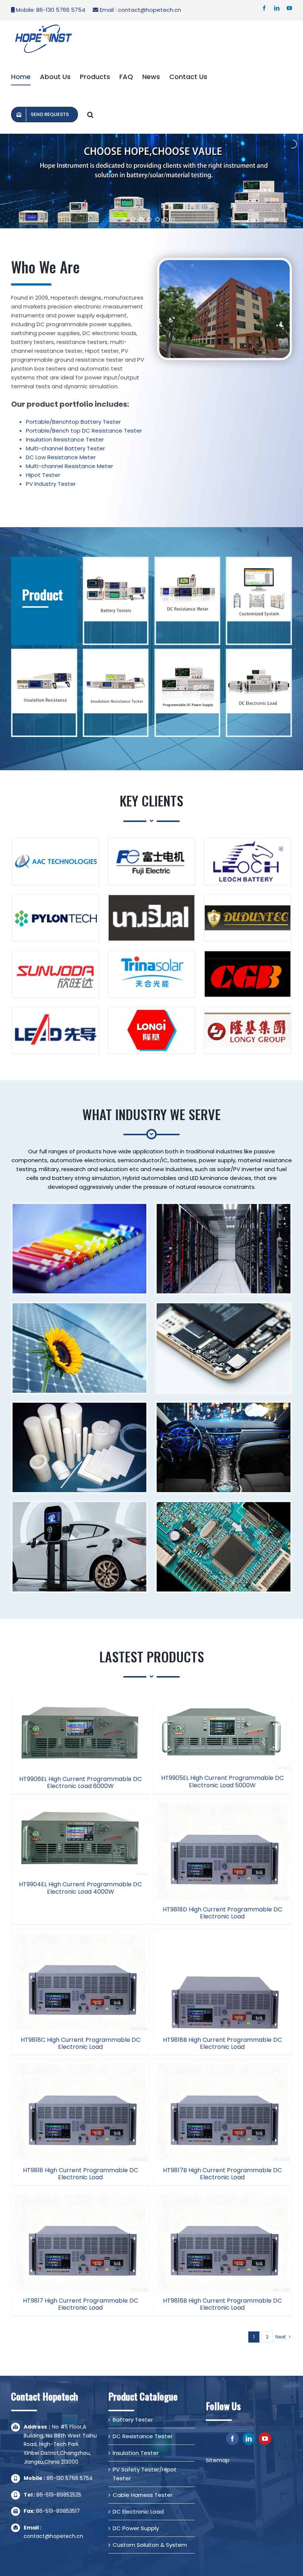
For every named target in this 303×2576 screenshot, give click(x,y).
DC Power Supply (136, 2528)
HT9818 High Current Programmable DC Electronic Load (81, 2174)
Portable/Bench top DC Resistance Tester (84, 431)
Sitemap (218, 2460)
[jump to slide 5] (166, 219)
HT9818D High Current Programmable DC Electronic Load (222, 1913)
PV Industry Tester (51, 484)
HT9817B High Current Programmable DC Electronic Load (222, 2174)
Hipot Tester (43, 475)
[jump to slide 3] (149, 219)
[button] (90, 115)
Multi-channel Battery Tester (65, 448)
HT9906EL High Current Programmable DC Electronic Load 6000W (81, 1782)
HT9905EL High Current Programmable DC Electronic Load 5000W (222, 1781)
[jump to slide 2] (141, 219)
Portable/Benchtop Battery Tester (73, 422)
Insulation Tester (136, 2453)
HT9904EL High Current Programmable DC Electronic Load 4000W (80, 1888)
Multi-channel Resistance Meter (69, 466)
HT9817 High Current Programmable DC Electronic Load (81, 2304)
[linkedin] (249, 2439)
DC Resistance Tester (143, 2436)
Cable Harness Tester (143, 2495)
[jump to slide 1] (133, 219)
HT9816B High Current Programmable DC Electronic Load (222, 2304)
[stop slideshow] (173, 219)
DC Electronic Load (138, 2512)
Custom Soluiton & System (150, 2545)
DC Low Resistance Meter (61, 457)
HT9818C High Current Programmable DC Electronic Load (81, 2043)
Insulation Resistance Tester (65, 439)
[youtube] (265, 2439)
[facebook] (232, 2439)
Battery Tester (133, 2420)
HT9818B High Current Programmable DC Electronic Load (222, 2043)
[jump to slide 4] (157, 219)
